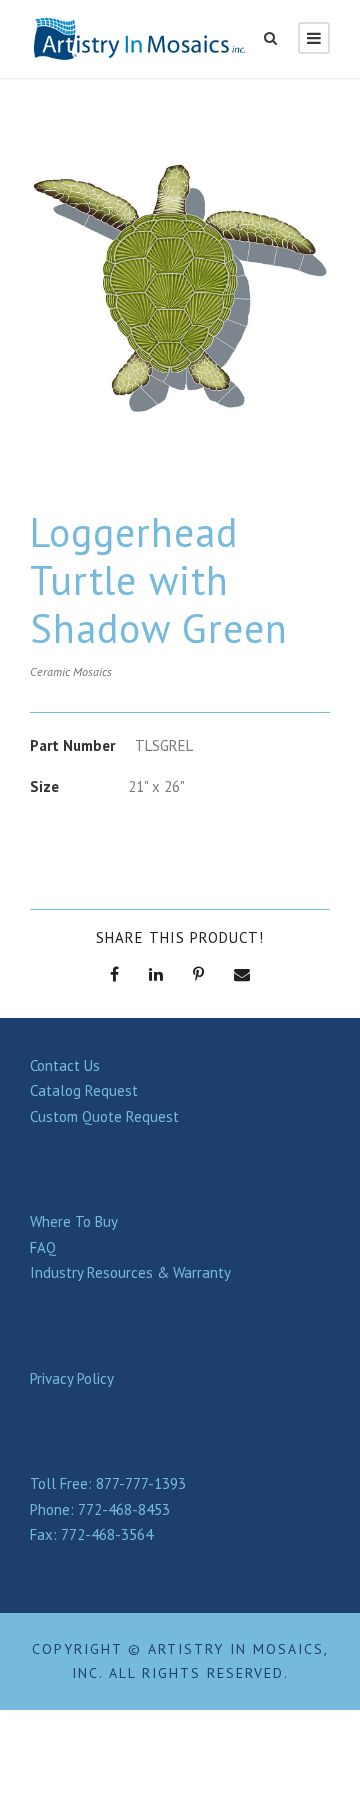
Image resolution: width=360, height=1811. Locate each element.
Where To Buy (74, 1221)
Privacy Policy (72, 1378)
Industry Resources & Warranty (130, 1272)
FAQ (43, 1247)
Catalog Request (84, 1090)
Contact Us (65, 1065)
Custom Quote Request (104, 1116)
